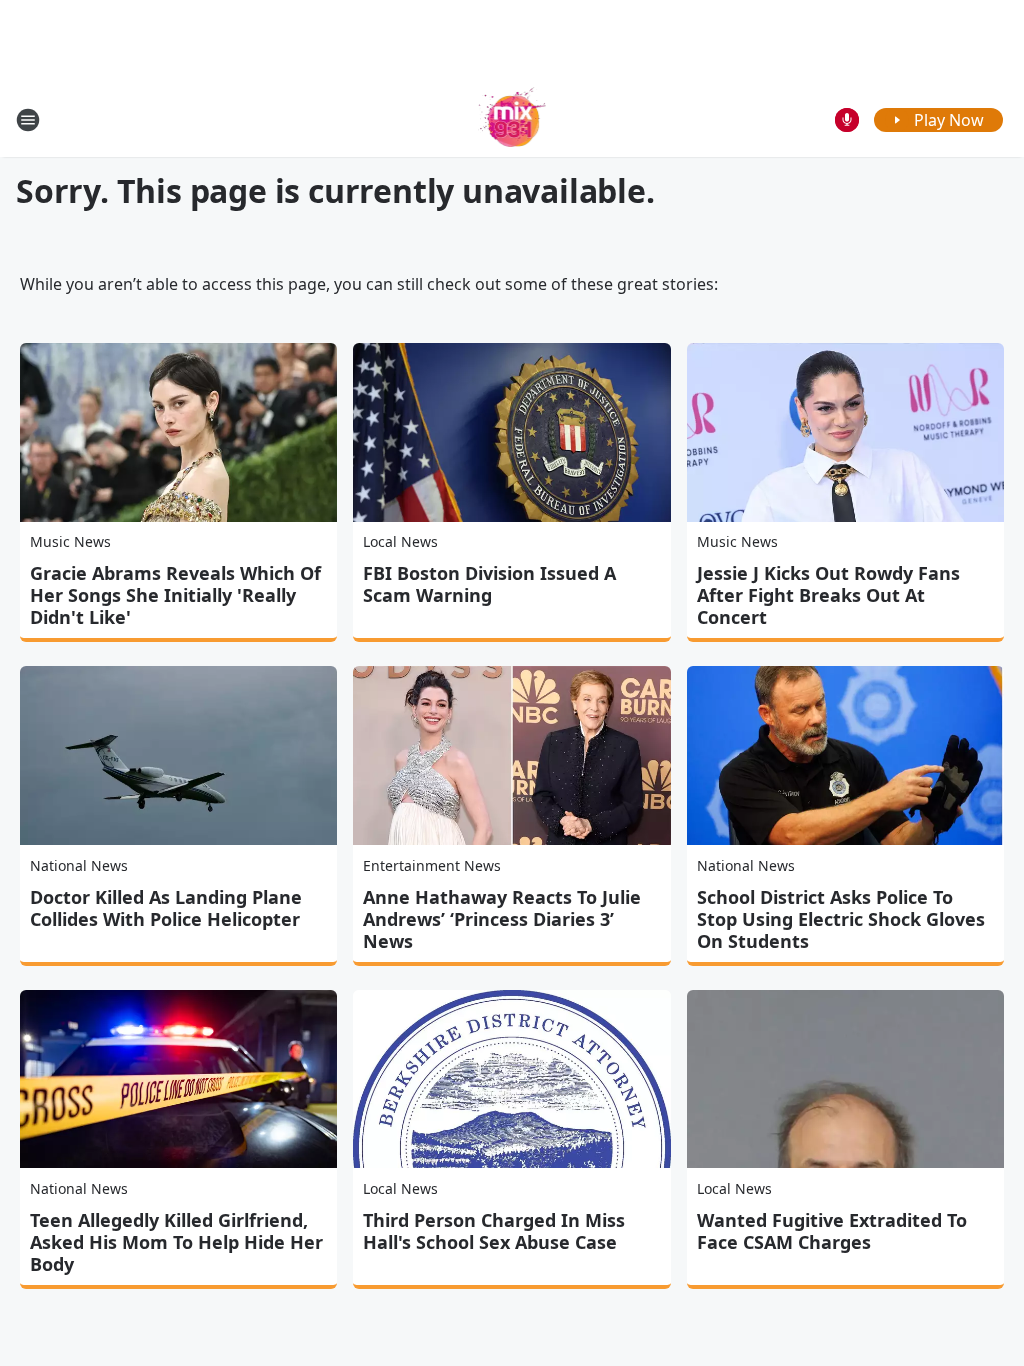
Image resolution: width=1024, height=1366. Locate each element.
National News (79, 865)
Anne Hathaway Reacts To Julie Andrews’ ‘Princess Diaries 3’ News (502, 919)
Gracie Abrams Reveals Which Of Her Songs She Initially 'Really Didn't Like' (175, 595)
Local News (400, 541)
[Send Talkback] (847, 120)
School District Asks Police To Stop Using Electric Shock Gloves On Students (841, 919)
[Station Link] (512, 119)
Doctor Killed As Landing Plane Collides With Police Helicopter (166, 908)
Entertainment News (432, 865)
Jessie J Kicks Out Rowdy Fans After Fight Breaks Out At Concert (828, 595)
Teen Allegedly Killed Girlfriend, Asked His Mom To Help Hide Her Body (176, 1242)
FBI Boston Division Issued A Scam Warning (489, 584)
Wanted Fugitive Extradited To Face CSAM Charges (832, 1231)
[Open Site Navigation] (28, 120)
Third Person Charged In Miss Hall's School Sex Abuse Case (494, 1231)
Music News (70, 541)
